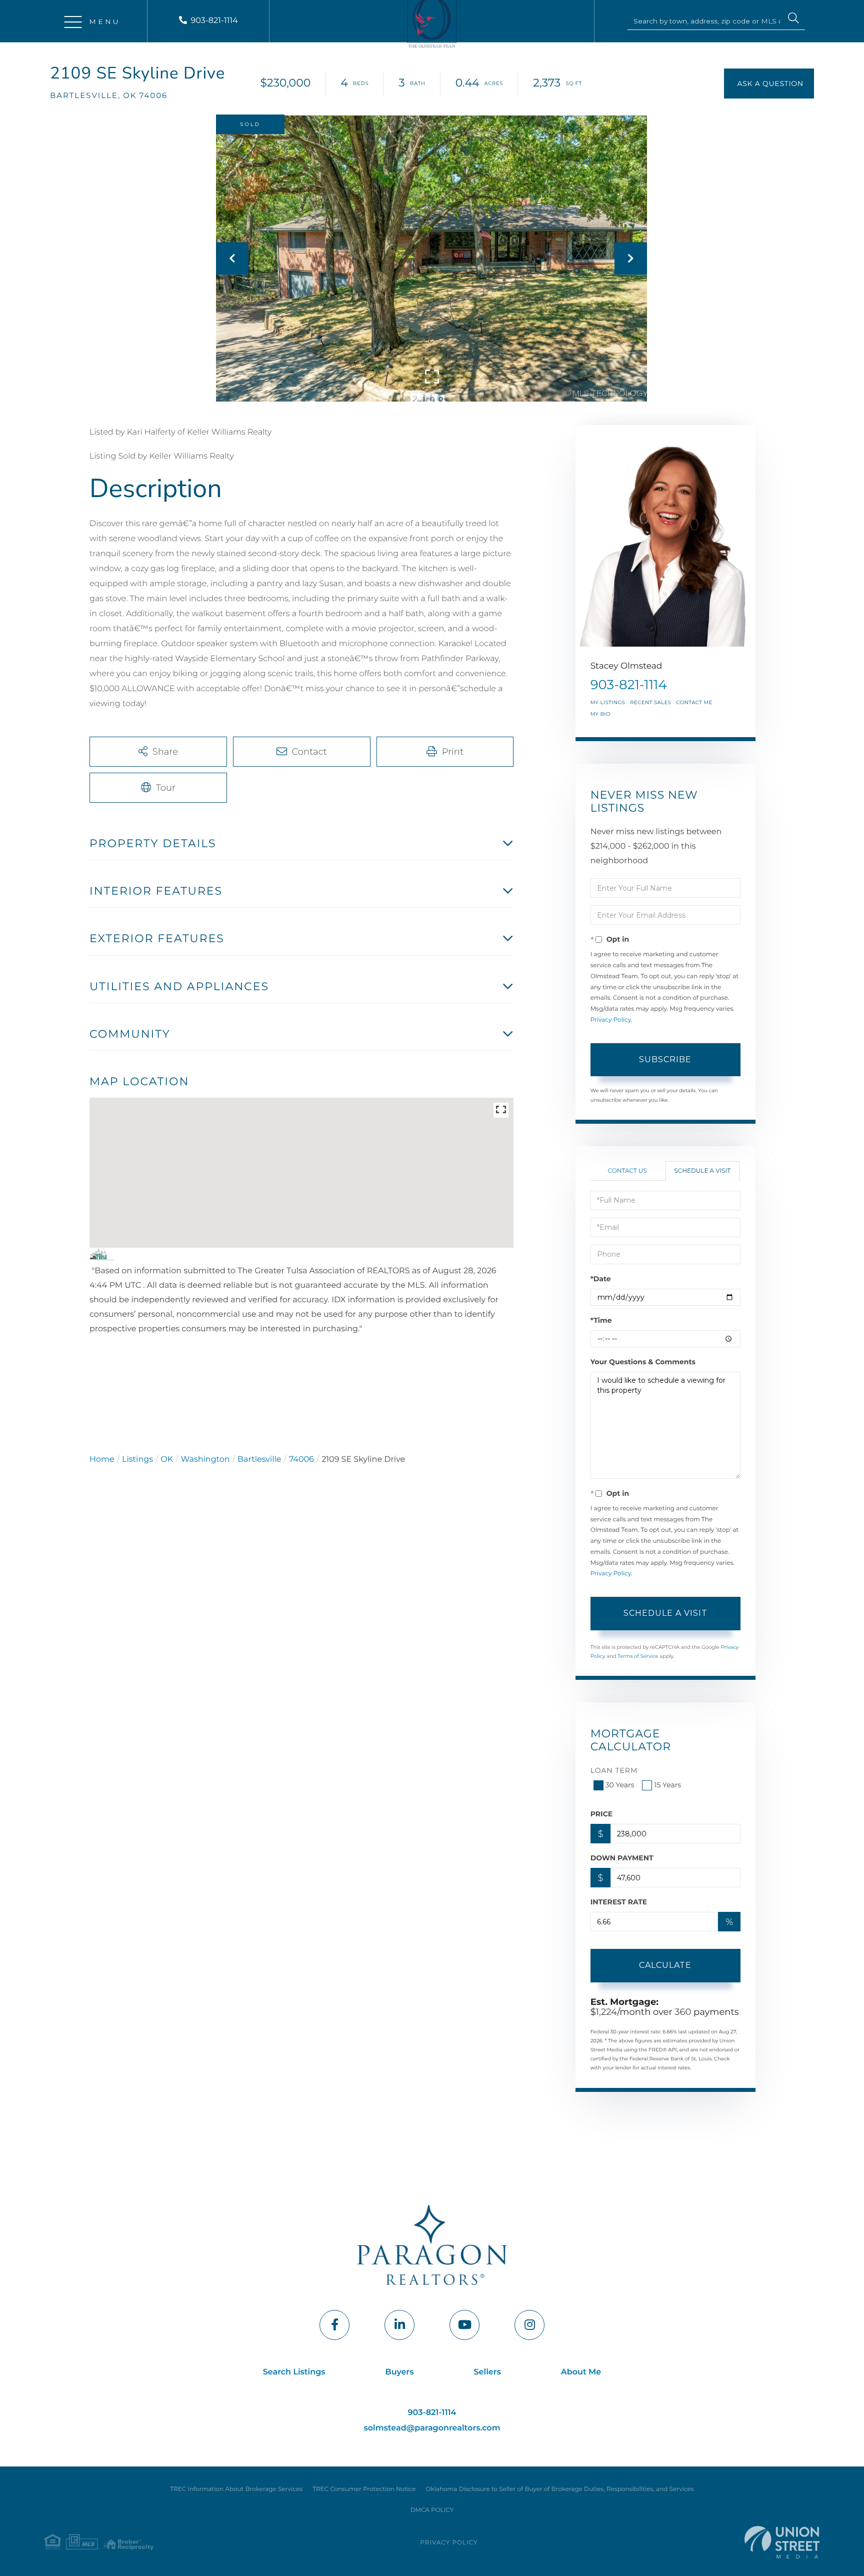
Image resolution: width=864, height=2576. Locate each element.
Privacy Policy (611, 1020)
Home (102, 1460)
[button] (793, 20)
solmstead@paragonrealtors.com (432, 2428)
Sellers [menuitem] (487, 2372)
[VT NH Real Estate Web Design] (782, 2542)
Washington (205, 1460)
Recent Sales (650, 702)
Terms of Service (638, 1656)
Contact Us (627, 1171)
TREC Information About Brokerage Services (236, 2489)
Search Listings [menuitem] (294, 2372)
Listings (137, 1460)
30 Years (620, 1785)
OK (167, 1460)
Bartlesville (259, 1460)
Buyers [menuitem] (400, 2372)
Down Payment (622, 1858)
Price (602, 1814)
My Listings (608, 702)
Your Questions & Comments (643, 1362)
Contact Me (694, 702)
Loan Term (614, 1770)
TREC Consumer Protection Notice (364, 2489)
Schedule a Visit (702, 1171)
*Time (601, 1320)
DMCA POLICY (432, 2510)
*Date (601, 1279)
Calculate (665, 1965)
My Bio (600, 714)
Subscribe (665, 1059)
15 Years (667, 1785)
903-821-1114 (214, 21)
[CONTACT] (769, 84)
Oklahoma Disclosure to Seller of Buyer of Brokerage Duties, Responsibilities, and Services (559, 2489)
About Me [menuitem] (581, 2372)
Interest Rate (619, 1902)
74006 (301, 1460)
